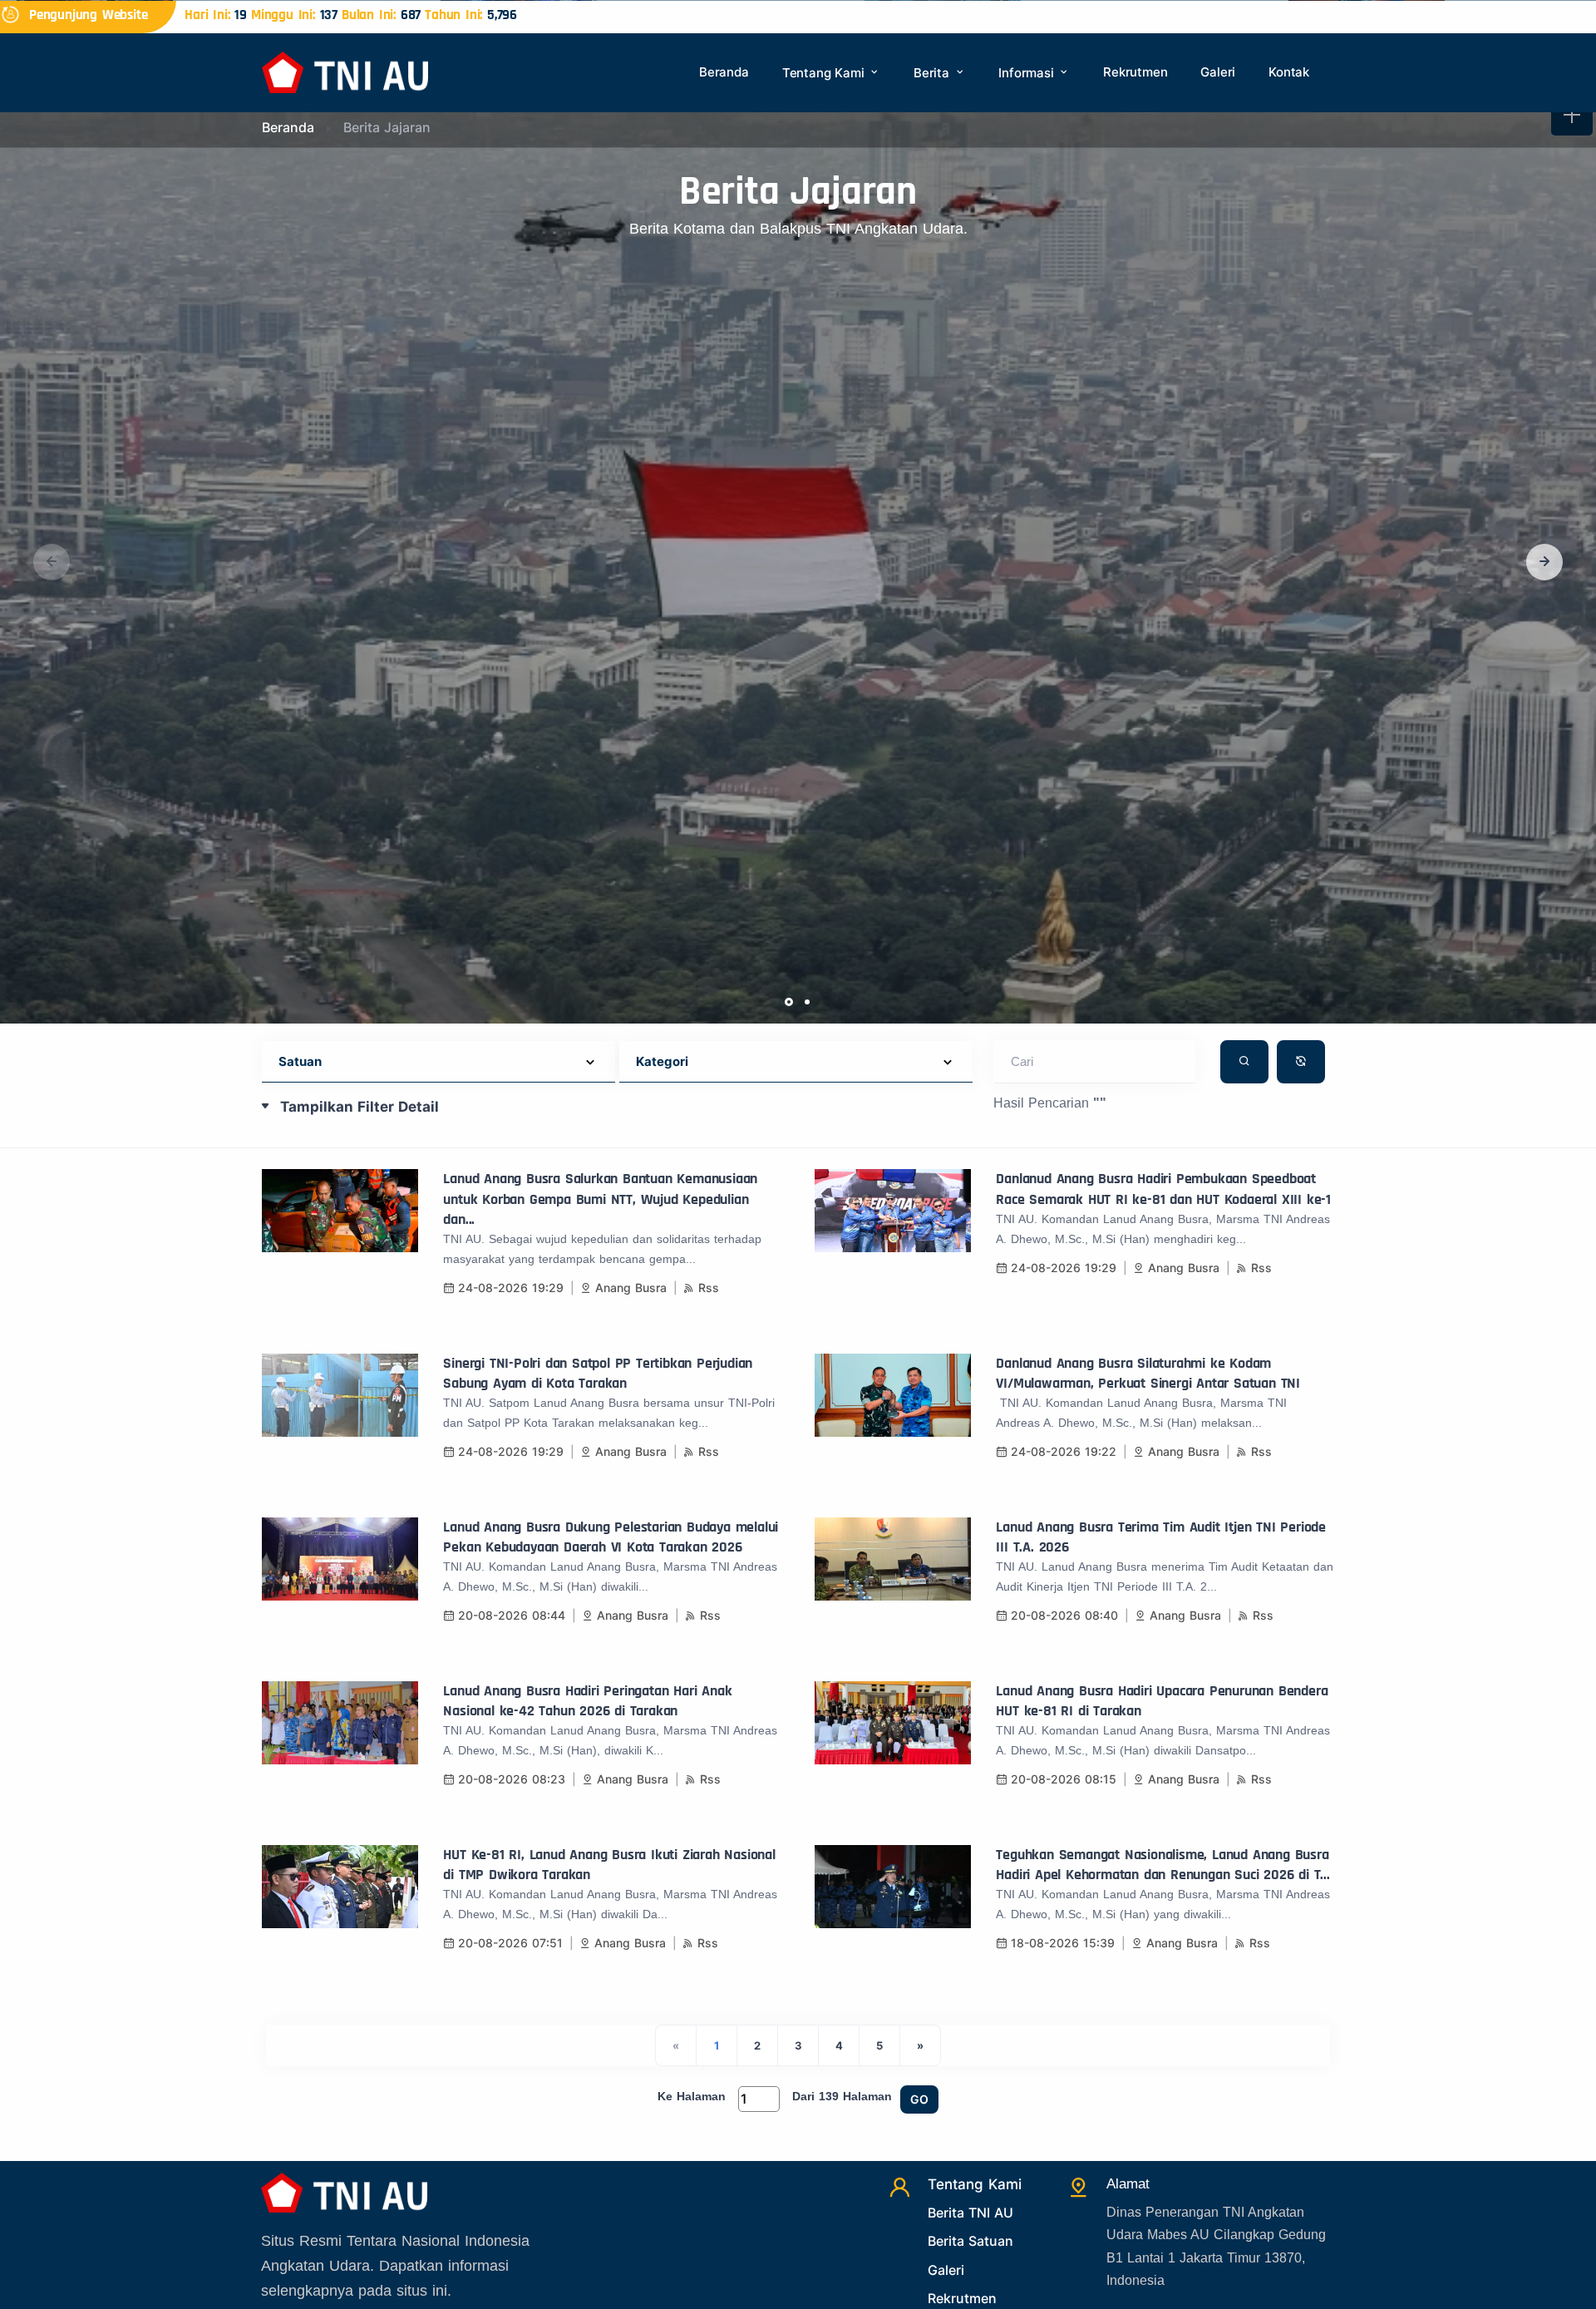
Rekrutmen (1135, 72)
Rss (709, 1288)
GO (919, 2099)
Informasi (1028, 73)
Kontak (1289, 72)
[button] (1544, 562)
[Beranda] (345, 71)
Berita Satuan (970, 2241)
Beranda (724, 72)
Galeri (1218, 72)
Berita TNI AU (970, 2213)
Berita (933, 73)
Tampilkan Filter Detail (360, 1107)
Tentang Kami (825, 73)
